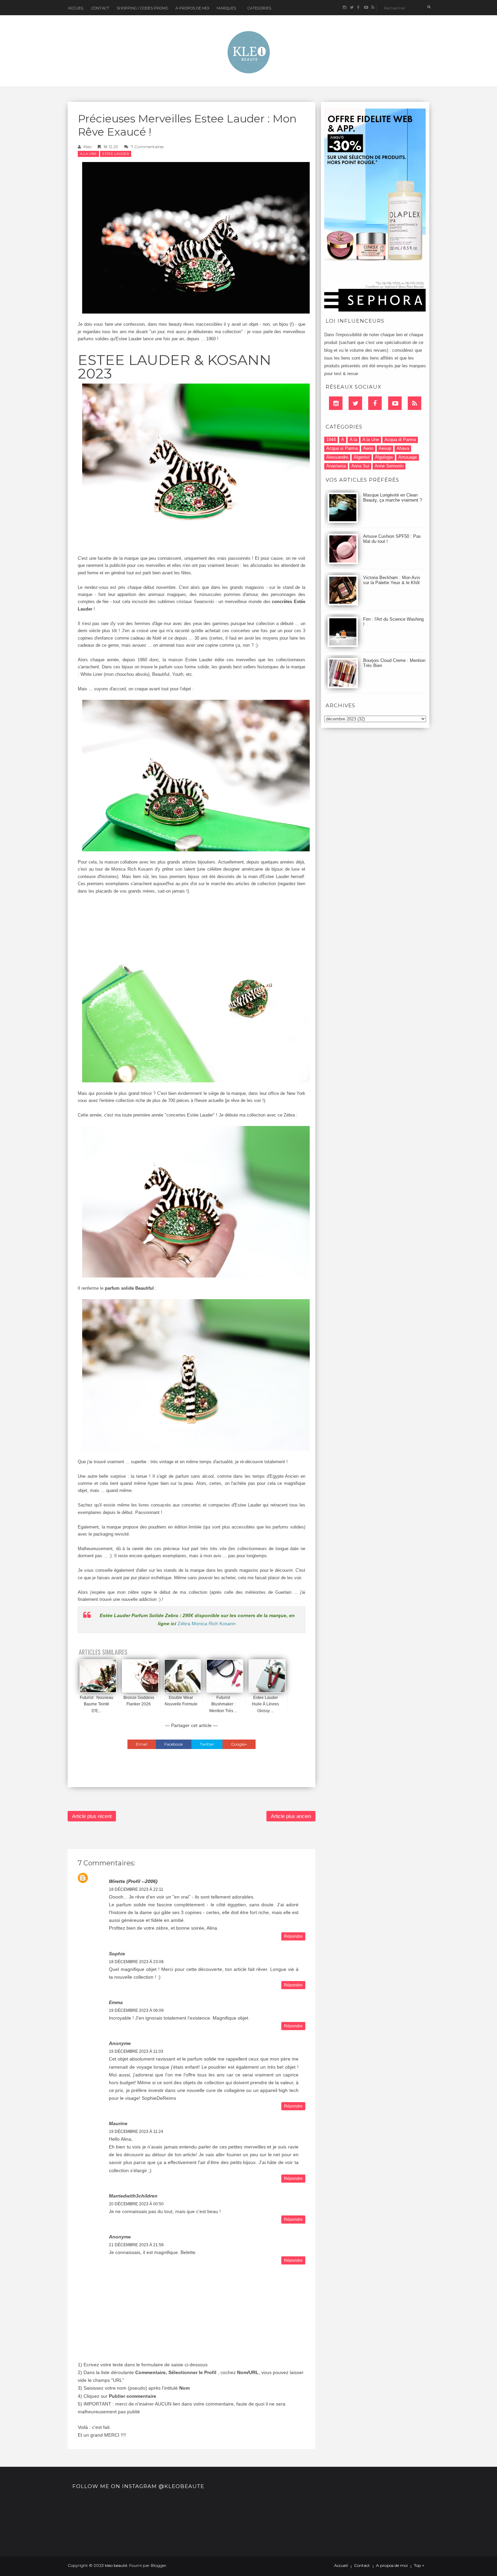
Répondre (293, 1936)
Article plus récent (92, 1816)
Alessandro (337, 457)
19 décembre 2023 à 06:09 (136, 2010)
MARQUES (226, 8)
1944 (331, 440)
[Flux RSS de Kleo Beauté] (373, 8)
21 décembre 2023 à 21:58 (136, 2245)
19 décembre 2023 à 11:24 (136, 2132)
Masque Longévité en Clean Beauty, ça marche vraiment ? (393, 498)
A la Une (88, 154)
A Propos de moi (192, 8)
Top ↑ (419, 2566)
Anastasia (336, 466)
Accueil (76, 8)
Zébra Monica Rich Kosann (207, 1624)
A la (353, 440)
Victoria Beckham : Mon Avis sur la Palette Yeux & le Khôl (392, 580)
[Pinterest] (395, 403)
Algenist (362, 457)
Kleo (88, 147)
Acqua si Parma (342, 448)
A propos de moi (392, 2566)
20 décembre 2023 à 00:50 (136, 2204)
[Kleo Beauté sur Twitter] (351, 8)
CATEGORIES (259, 8)
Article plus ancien (291, 1816)
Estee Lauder (116, 154)
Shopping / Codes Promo (142, 8)
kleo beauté (116, 2565)
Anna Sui (360, 466)
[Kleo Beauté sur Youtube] (366, 8)
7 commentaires (147, 147)
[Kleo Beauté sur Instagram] (344, 8)
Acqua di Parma (400, 440)
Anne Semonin (389, 466)
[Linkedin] (336, 403)
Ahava (403, 448)
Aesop (385, 448)
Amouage (408, 457)
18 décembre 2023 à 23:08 (136, 1962)
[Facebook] (375, 403)
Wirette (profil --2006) (133, 1881)
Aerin (368, 448)
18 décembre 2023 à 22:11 (136, 1889)
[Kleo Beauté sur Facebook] (359, 8)
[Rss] (415, 403)
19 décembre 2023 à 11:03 (136, 2051)
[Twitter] (355, 403)
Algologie (384, 457)
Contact (100, 8)
